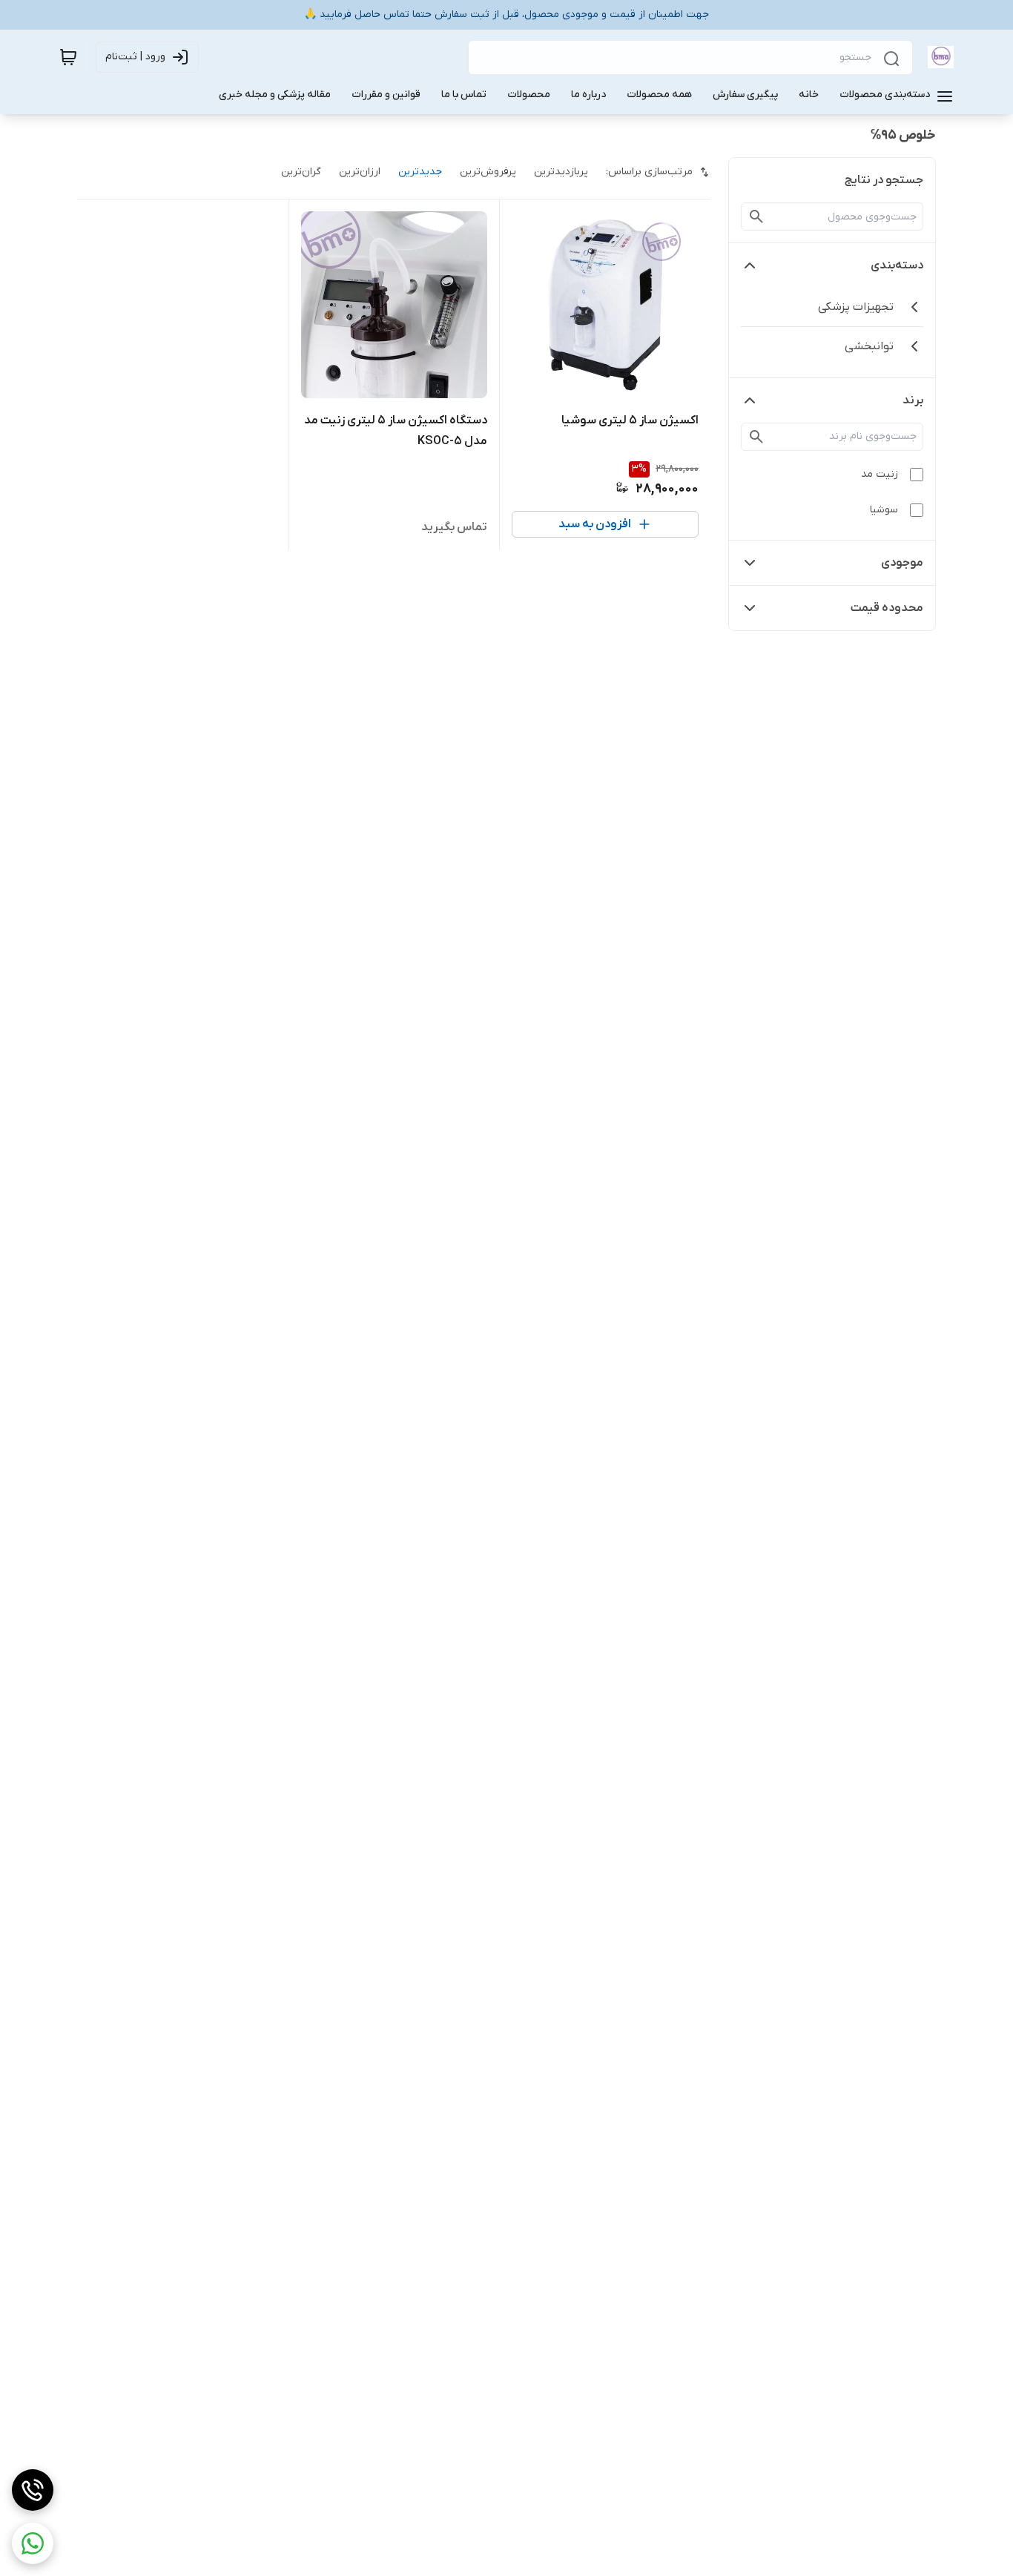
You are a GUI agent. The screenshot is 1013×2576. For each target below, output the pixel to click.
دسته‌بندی (897, 265)
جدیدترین (420, 172)
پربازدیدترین (561, 172)
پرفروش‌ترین (488, 172)
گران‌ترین (301, 172)
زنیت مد (880, 474)
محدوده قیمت (887, 608)
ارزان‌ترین (360, 172)
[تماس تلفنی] (33, 2490)
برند (913, 400)
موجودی (902, 563)
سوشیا (884, 510)
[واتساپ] (33, 2543)
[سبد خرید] (68, 57)
